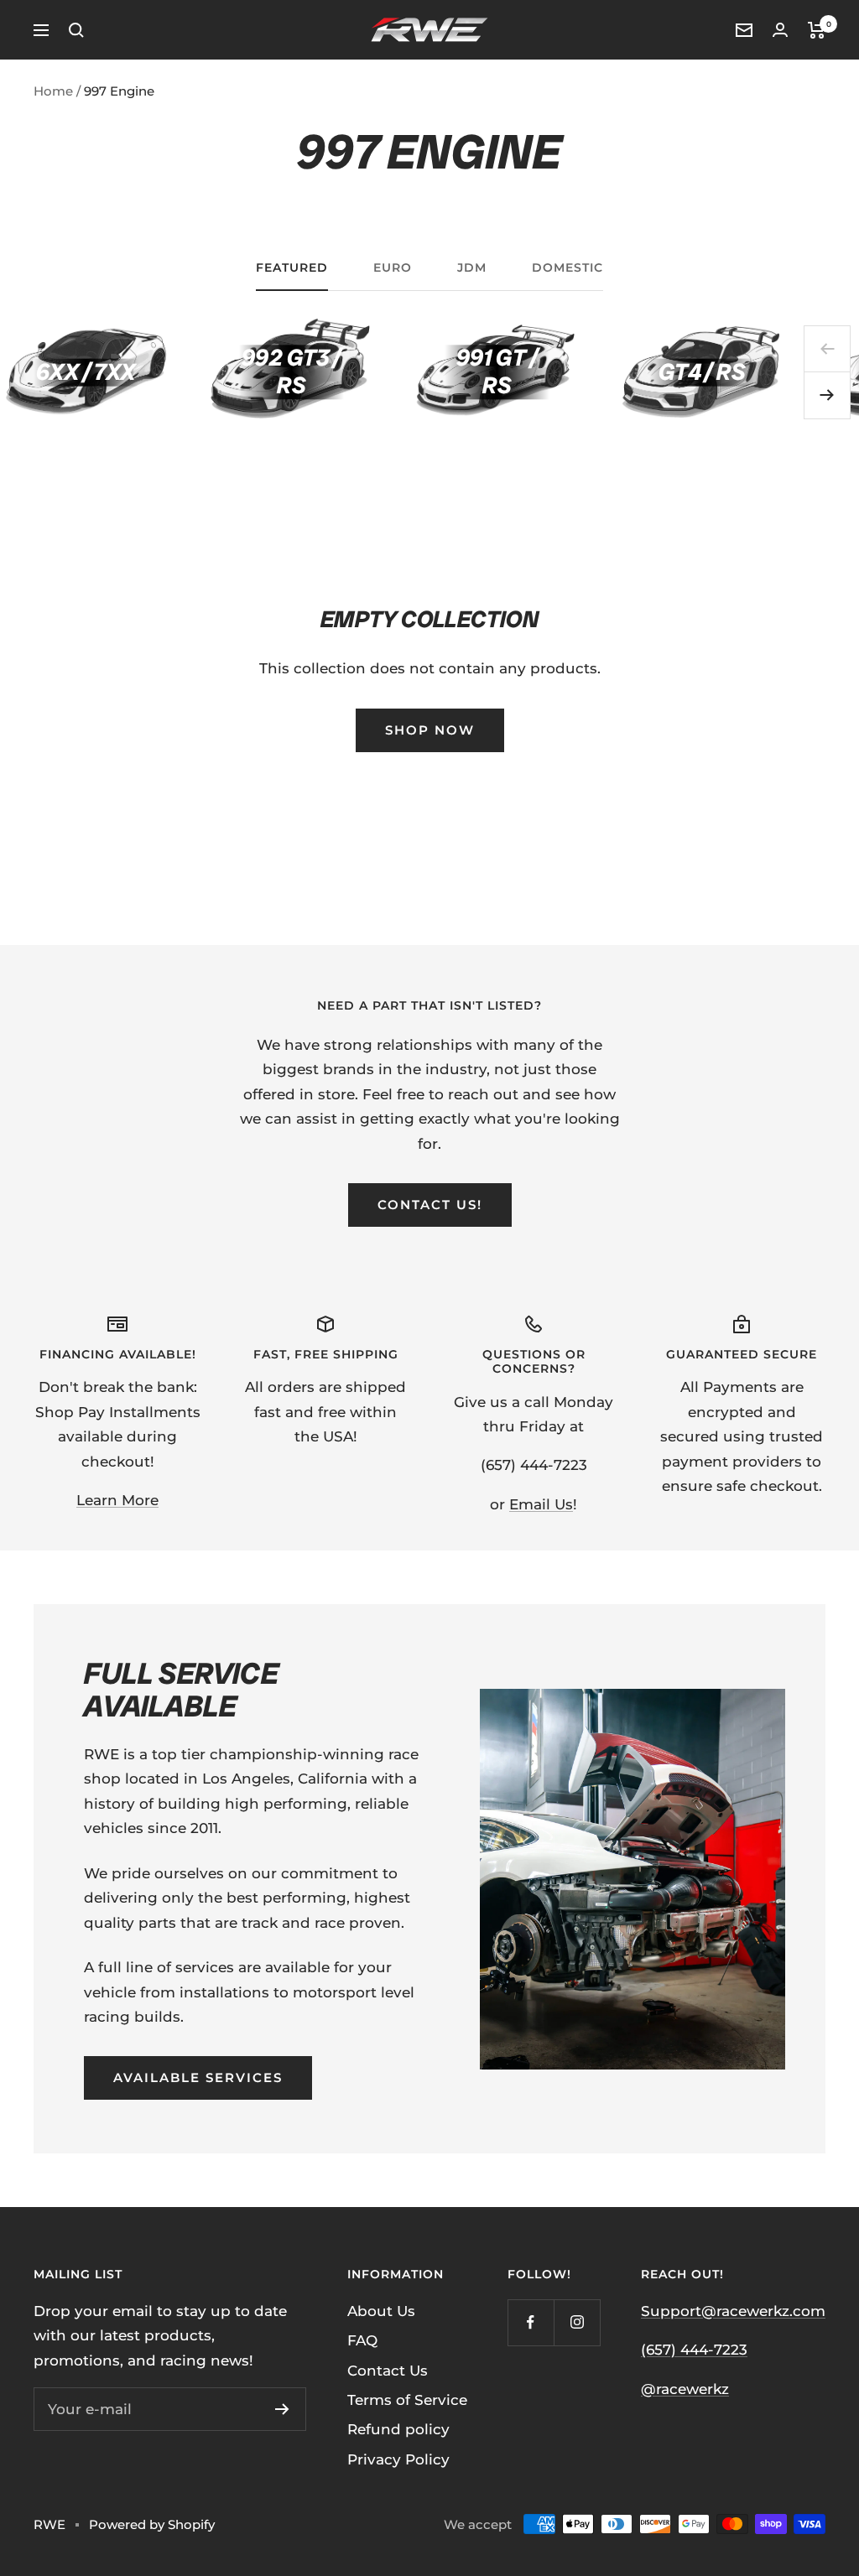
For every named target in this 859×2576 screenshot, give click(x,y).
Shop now (430, 730)
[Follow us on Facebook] (531, 2322)
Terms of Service (407, 2400)
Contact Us (388, 2371)
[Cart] (817, 30)
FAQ (362, 2340)
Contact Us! (430, 1205)
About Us (381, 2311)
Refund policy (398, 2429)
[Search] (76, 30)
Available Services (198, 2077)
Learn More (117, 1500)
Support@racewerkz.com (733, 2311)
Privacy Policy (398, 2459)
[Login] (780, 30)
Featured (292, 268)
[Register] (282, 2409)
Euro (393, 268)
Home (53, 91)
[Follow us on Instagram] (577, 2322)
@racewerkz (685, 2389)
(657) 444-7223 (694, 2350)
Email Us (541, 1504)
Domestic (567, 268)
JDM (472, 268)
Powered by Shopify (152, 2524)
